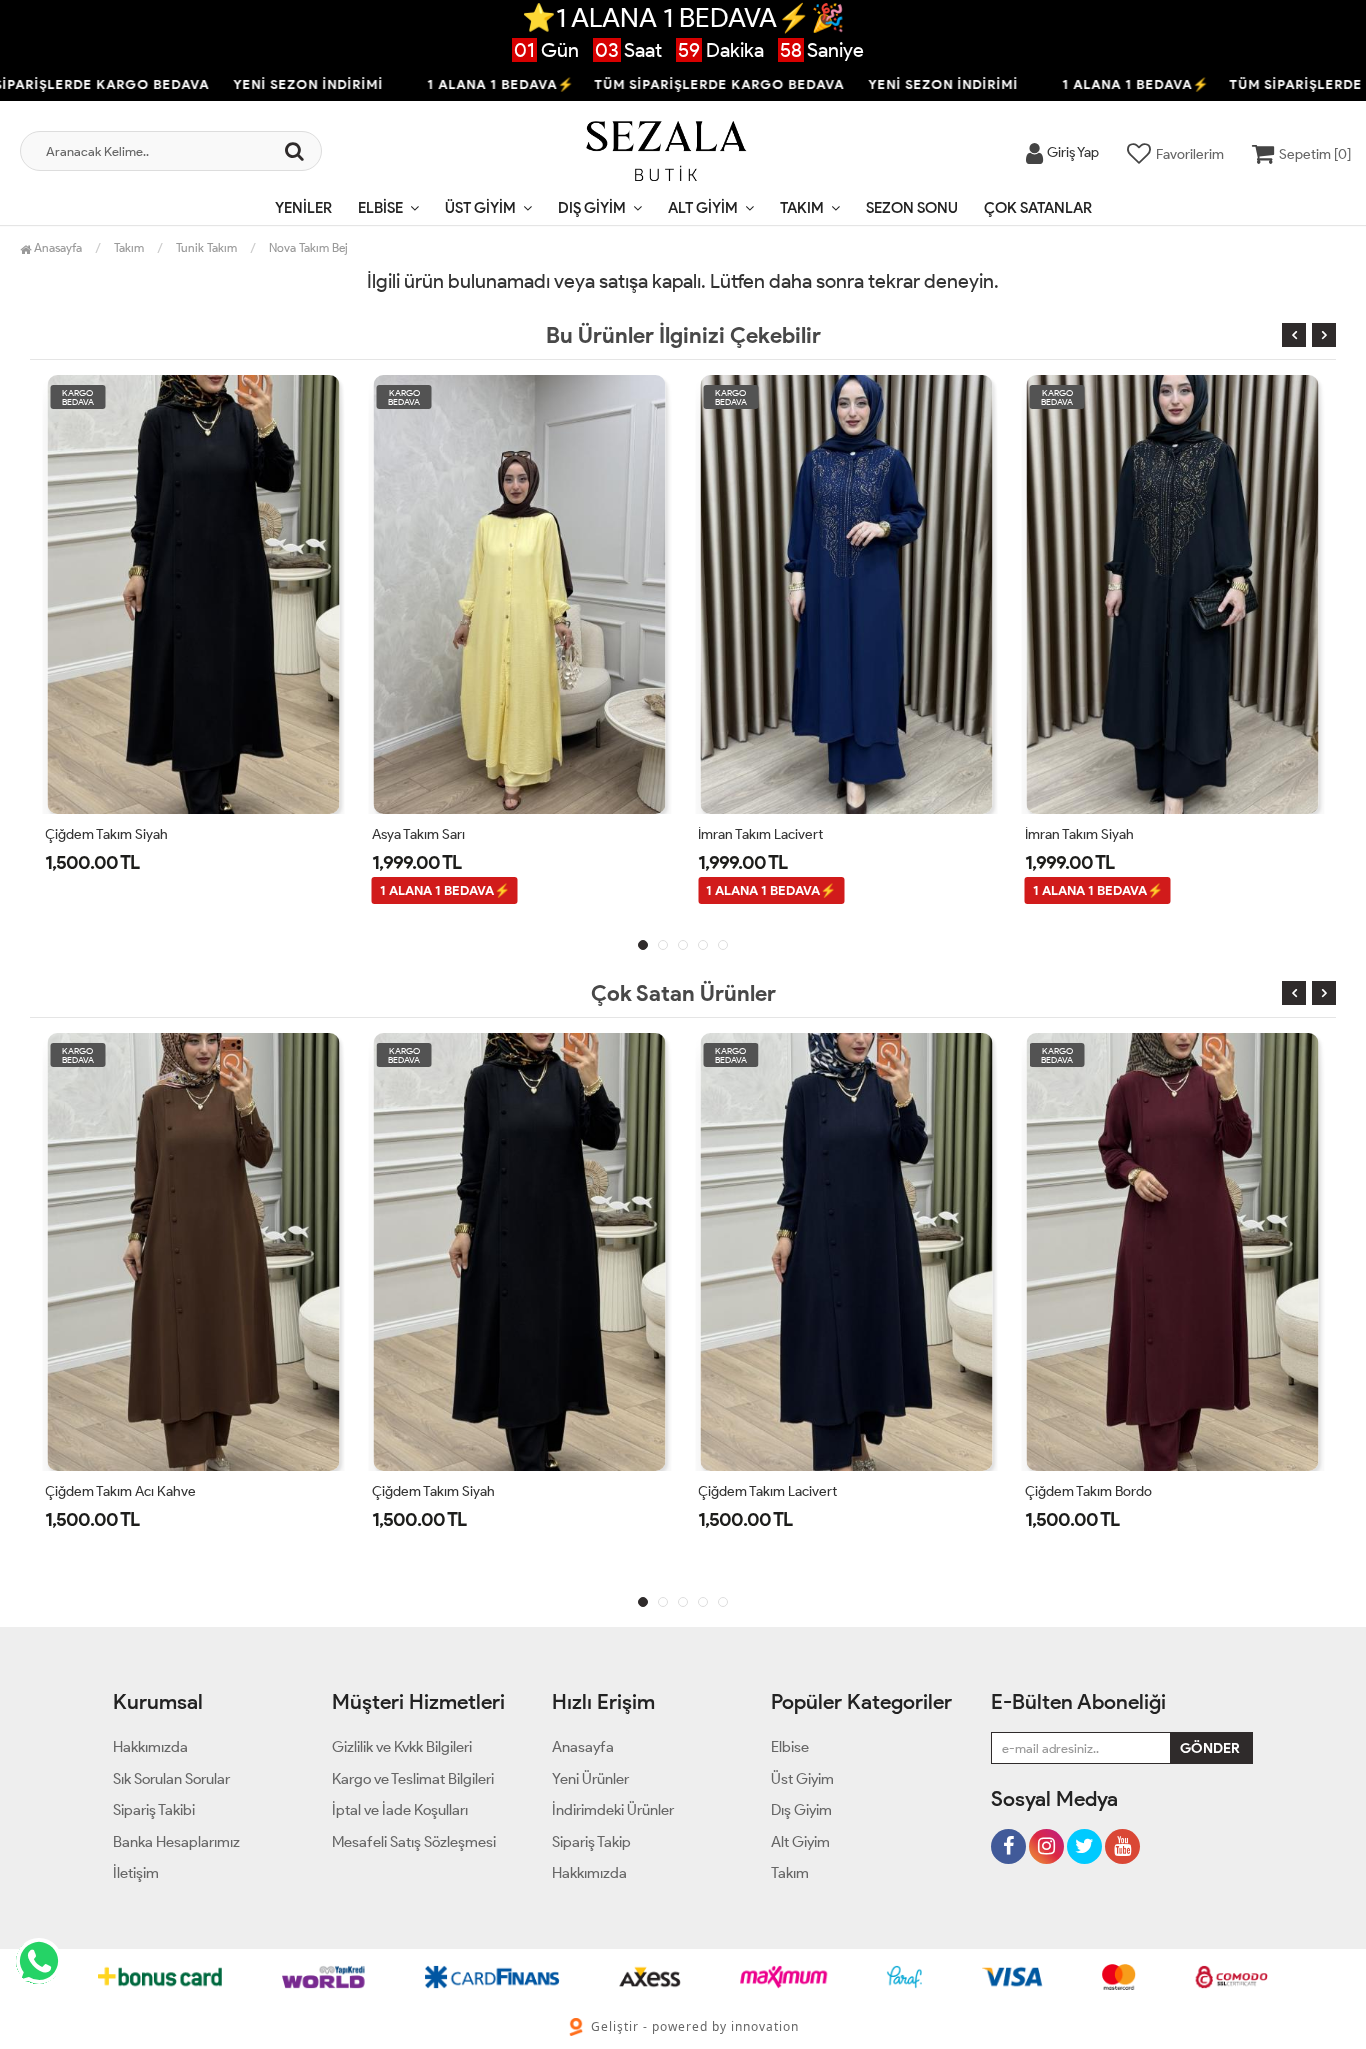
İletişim (136, 1873)
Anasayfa (56, 247)
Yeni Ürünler (590, 1779)
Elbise (380, 208)
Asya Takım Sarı (418, 834)
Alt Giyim (703, 208)
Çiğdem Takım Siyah (106, 834)
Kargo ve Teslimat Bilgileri (413, 1779)
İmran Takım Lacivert (760, 834)
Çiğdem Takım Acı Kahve (120, 1491)
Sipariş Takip (591, 1842)
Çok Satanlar (1038, 208)
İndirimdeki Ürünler (613, 1810)
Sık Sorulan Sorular (171, 1779)
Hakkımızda (150, 1747)
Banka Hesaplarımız (176, 1842)
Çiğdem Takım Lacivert (767, 1491)
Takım (802, 208)
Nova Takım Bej (308, 247)
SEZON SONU (912, 208)
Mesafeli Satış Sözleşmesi (414, 1842)
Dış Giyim (592, 208)
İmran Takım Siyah (1079, 834)
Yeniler (303, 208)
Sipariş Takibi (154, 1810)
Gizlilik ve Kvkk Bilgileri (402, 1747)
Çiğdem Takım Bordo (1088, 1491)
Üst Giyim (480, 208)
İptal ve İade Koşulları (400, 1810)
